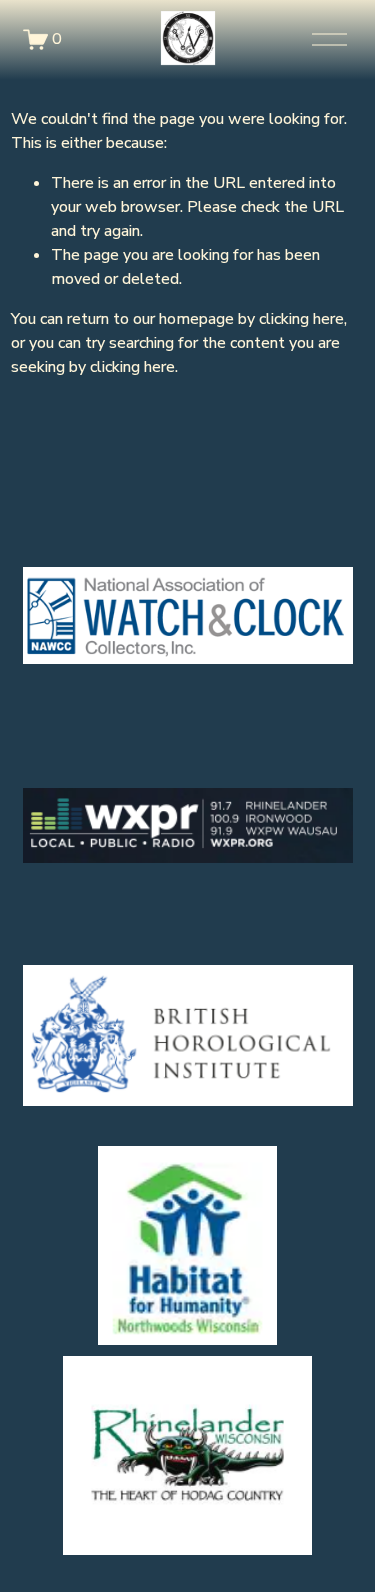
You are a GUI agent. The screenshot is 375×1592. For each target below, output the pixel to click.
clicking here (301, 319)
